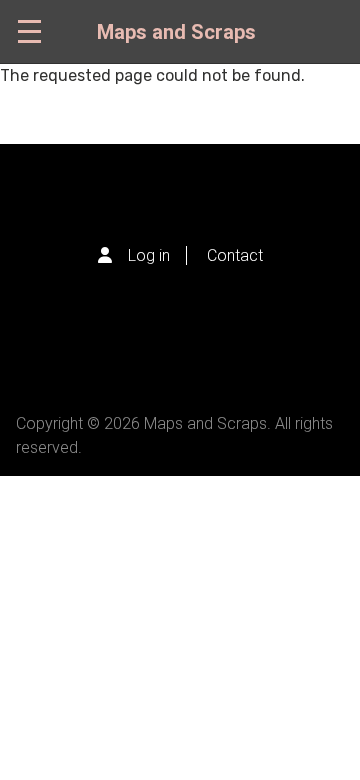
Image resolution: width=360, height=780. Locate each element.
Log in (149, 255)
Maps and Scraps (176, 32)
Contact (235, 255)
